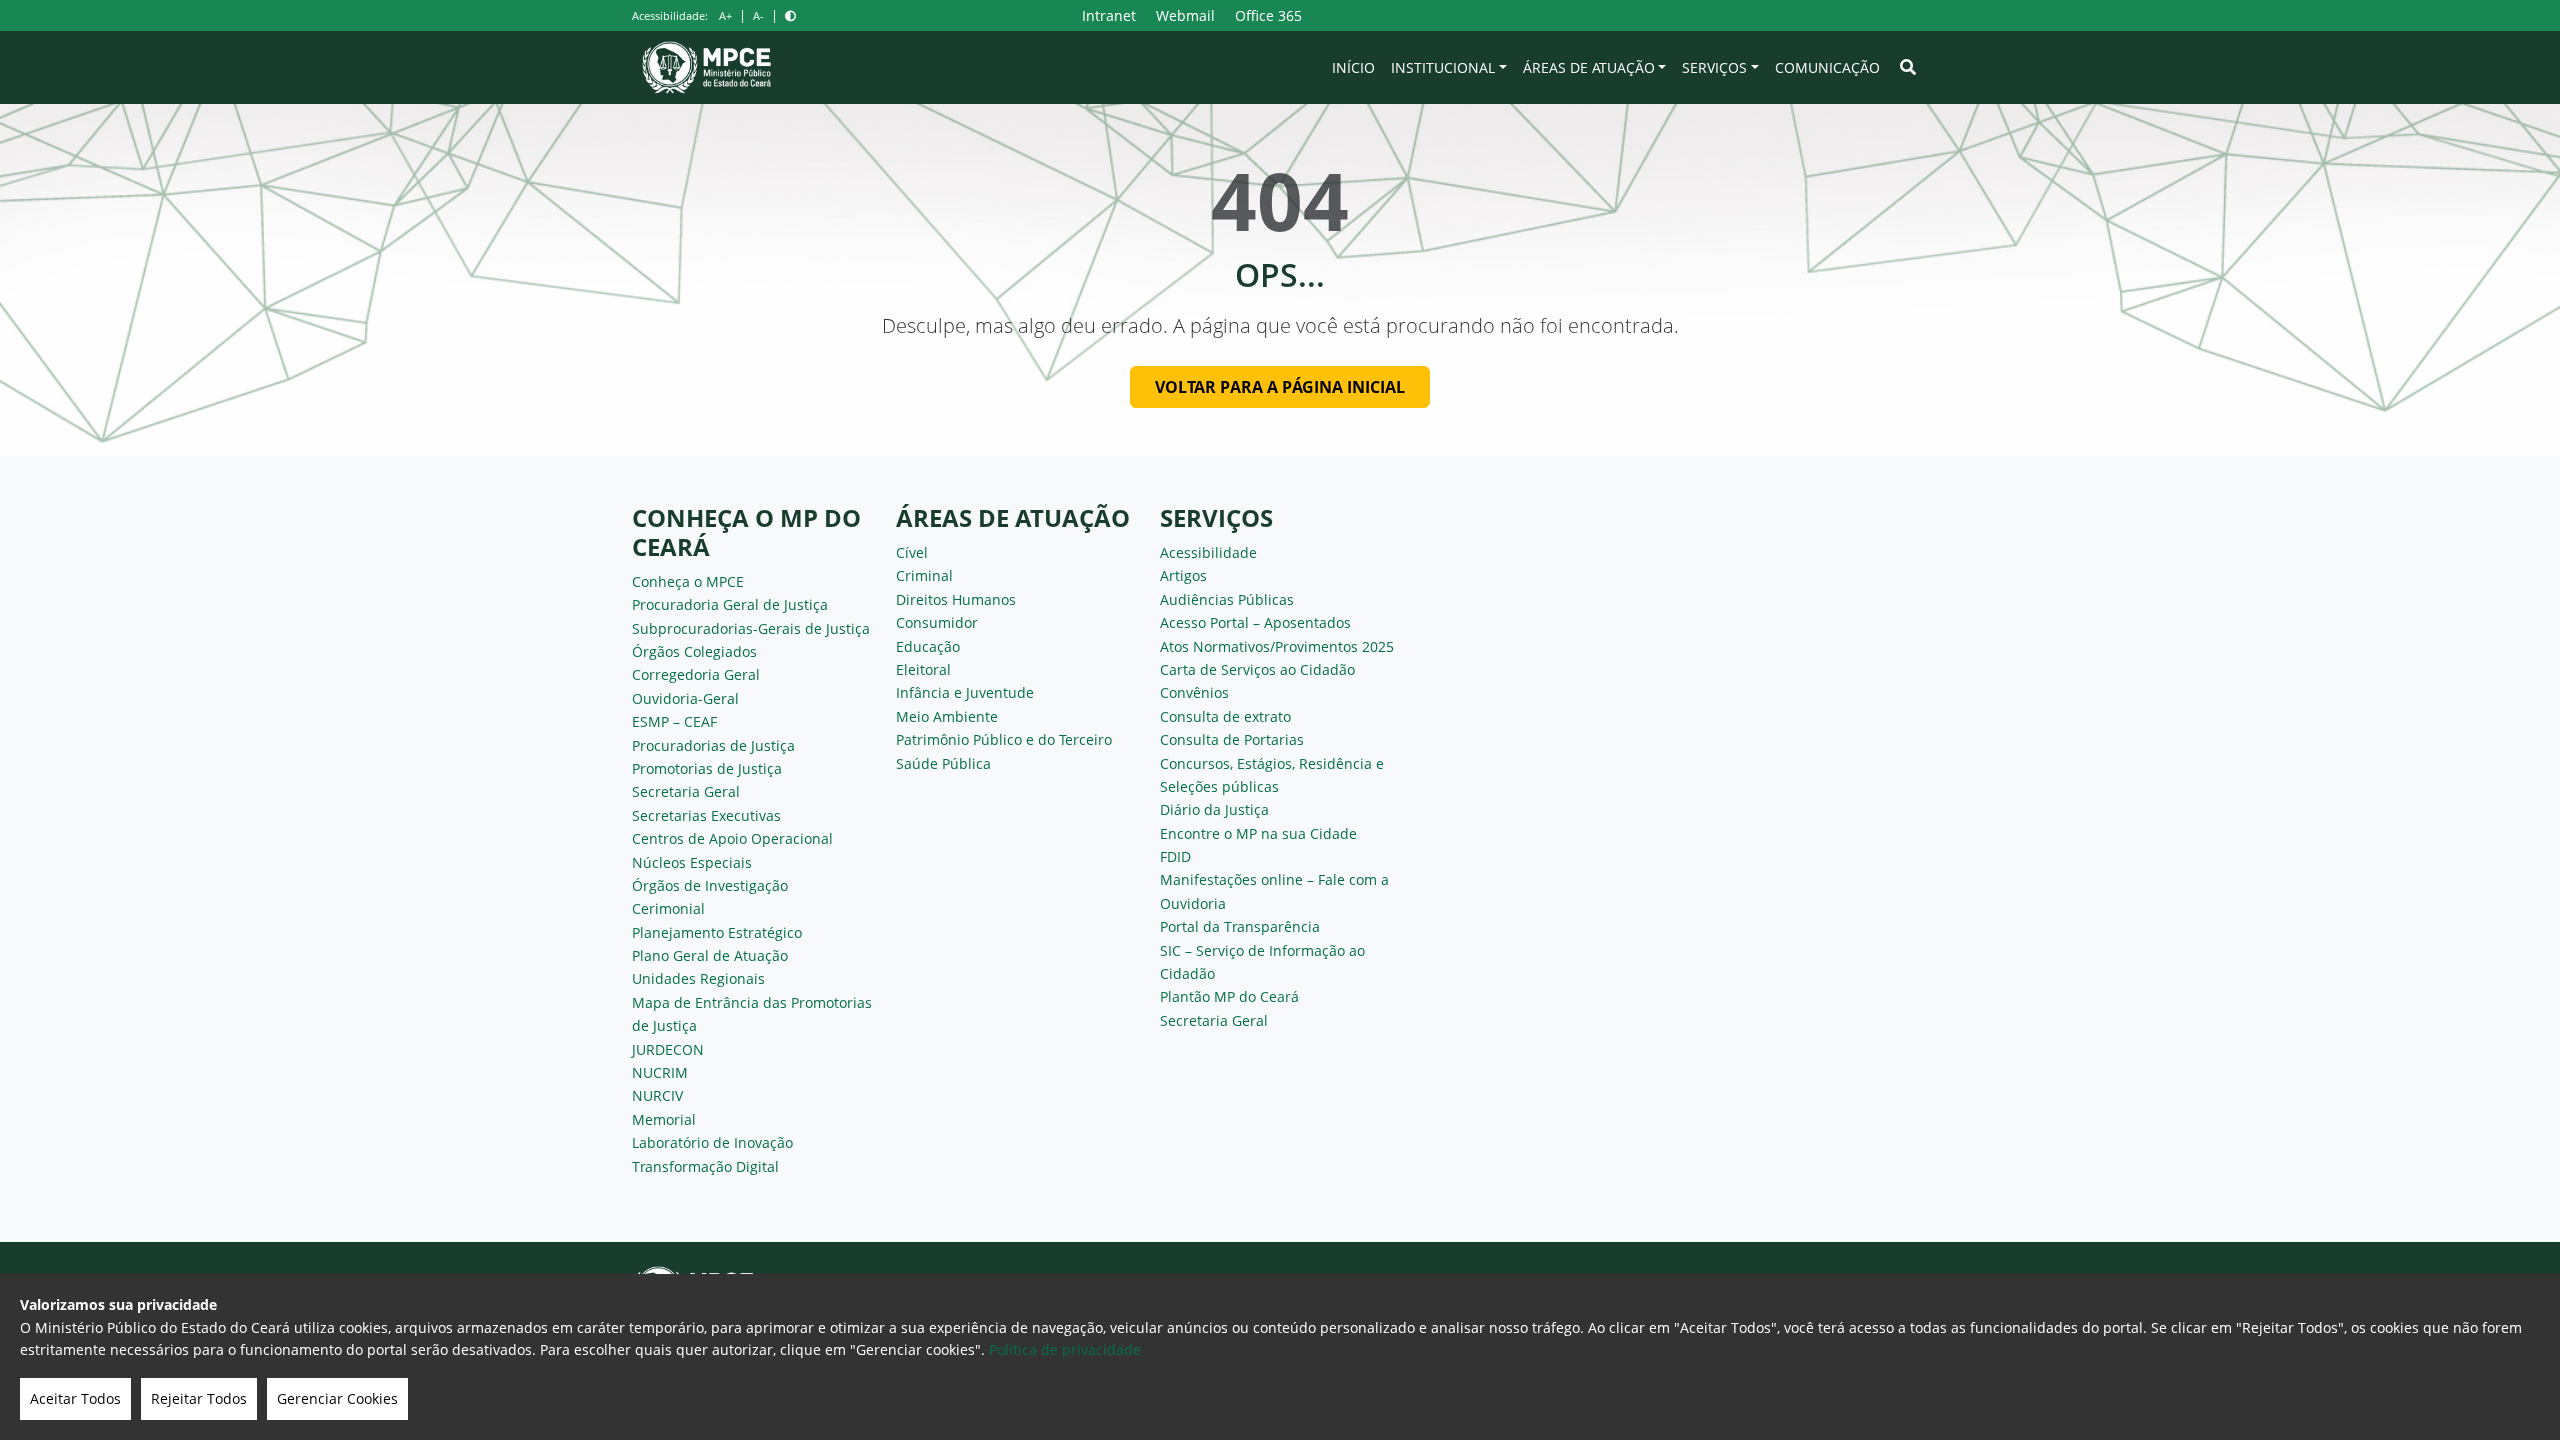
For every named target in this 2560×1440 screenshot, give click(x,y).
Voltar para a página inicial (1280, 387)
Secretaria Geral (686, 791)
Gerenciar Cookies (337, 1398)
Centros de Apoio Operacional (732, 838)
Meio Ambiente (947, 716)
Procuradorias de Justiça (713, 745)
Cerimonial (668, 908)
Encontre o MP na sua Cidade (1258, 833)
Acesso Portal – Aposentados (1255, 622)
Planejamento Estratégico (717, 932)
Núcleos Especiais (692, 862)
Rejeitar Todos (199, 1398)
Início (1353, 67)
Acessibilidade (1208, 552)
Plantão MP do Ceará (1229, 996)
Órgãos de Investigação (710, 885)
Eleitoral (923, 669)
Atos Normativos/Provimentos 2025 (1277, 646)
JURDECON (668, 1049)
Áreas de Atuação (1589, 67)
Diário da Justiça (1214, 809)
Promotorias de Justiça (707, 768)
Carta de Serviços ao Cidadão (1257, 669)
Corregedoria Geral (696, 674)
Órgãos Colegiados (694, 651)
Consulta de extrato (1225, 716)
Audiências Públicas (1227, 599)
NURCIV (657, 1095)
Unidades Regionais (698, 978)
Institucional (1443, 67)
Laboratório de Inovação (712, 1142)
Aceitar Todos (75, 1398)
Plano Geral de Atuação (710, 955)
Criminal (924, 575)
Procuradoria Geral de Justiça (730, 604)
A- (758, 15)
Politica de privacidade (1065, 1349)
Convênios (1194, 692)
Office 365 (1268, 15)
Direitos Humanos (956, 599)
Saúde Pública (943, 763)
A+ (725, 15)
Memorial (664, 1119)
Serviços (1714, 67)
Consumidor (937, 622)
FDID (1175, 856)
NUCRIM (660, 1072)
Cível (912, 552)
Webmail (1185, 15)
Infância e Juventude (965, 692)
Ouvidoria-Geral (685, 698)
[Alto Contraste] (790, 15)
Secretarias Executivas (706, 815)
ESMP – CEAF (674, 721)
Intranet (1109, 15)
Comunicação (1827, 67)
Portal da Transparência (1240, 926)
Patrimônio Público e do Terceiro (1004, 739)
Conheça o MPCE (688, 581)
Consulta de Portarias (1232, 739)
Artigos (1183, 575)
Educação (928, 646)
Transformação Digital (705, 1166)
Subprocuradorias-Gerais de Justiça (751, 628)
